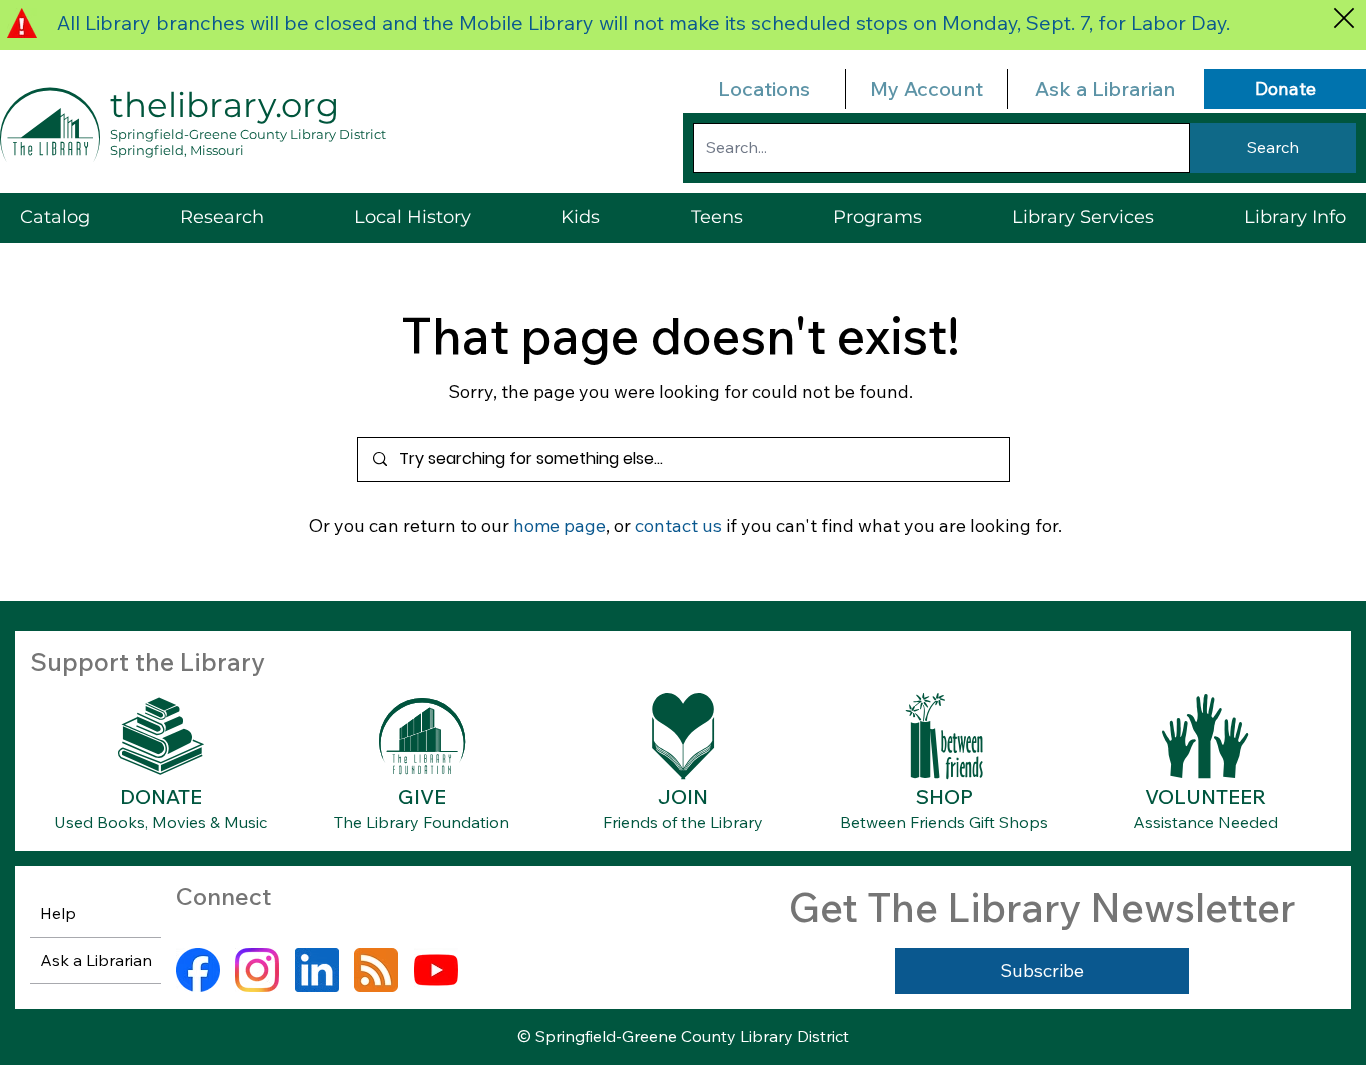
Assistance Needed (1205, 822)
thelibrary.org (224, 105)
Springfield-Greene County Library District (248, 134)
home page (559, 525)
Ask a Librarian (1105, 88)
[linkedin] (317, 970)
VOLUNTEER (1205, 796)
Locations (764, 88)
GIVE (422, 796)
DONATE (161, 796)
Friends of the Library (683, 822)
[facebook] (198, 970)
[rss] (376, 970)
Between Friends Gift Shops (944, 822)
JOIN (683, 796)
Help (58, 913)
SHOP (944, 796)
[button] (1083, 217)
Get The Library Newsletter (1042, 907)
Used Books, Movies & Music (160, 822)
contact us (678, 525)
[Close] (1343, 17)
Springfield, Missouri (177, 150)
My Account (926, 88)
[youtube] (436, 970)
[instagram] (257, 970)
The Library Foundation (421, 822)
